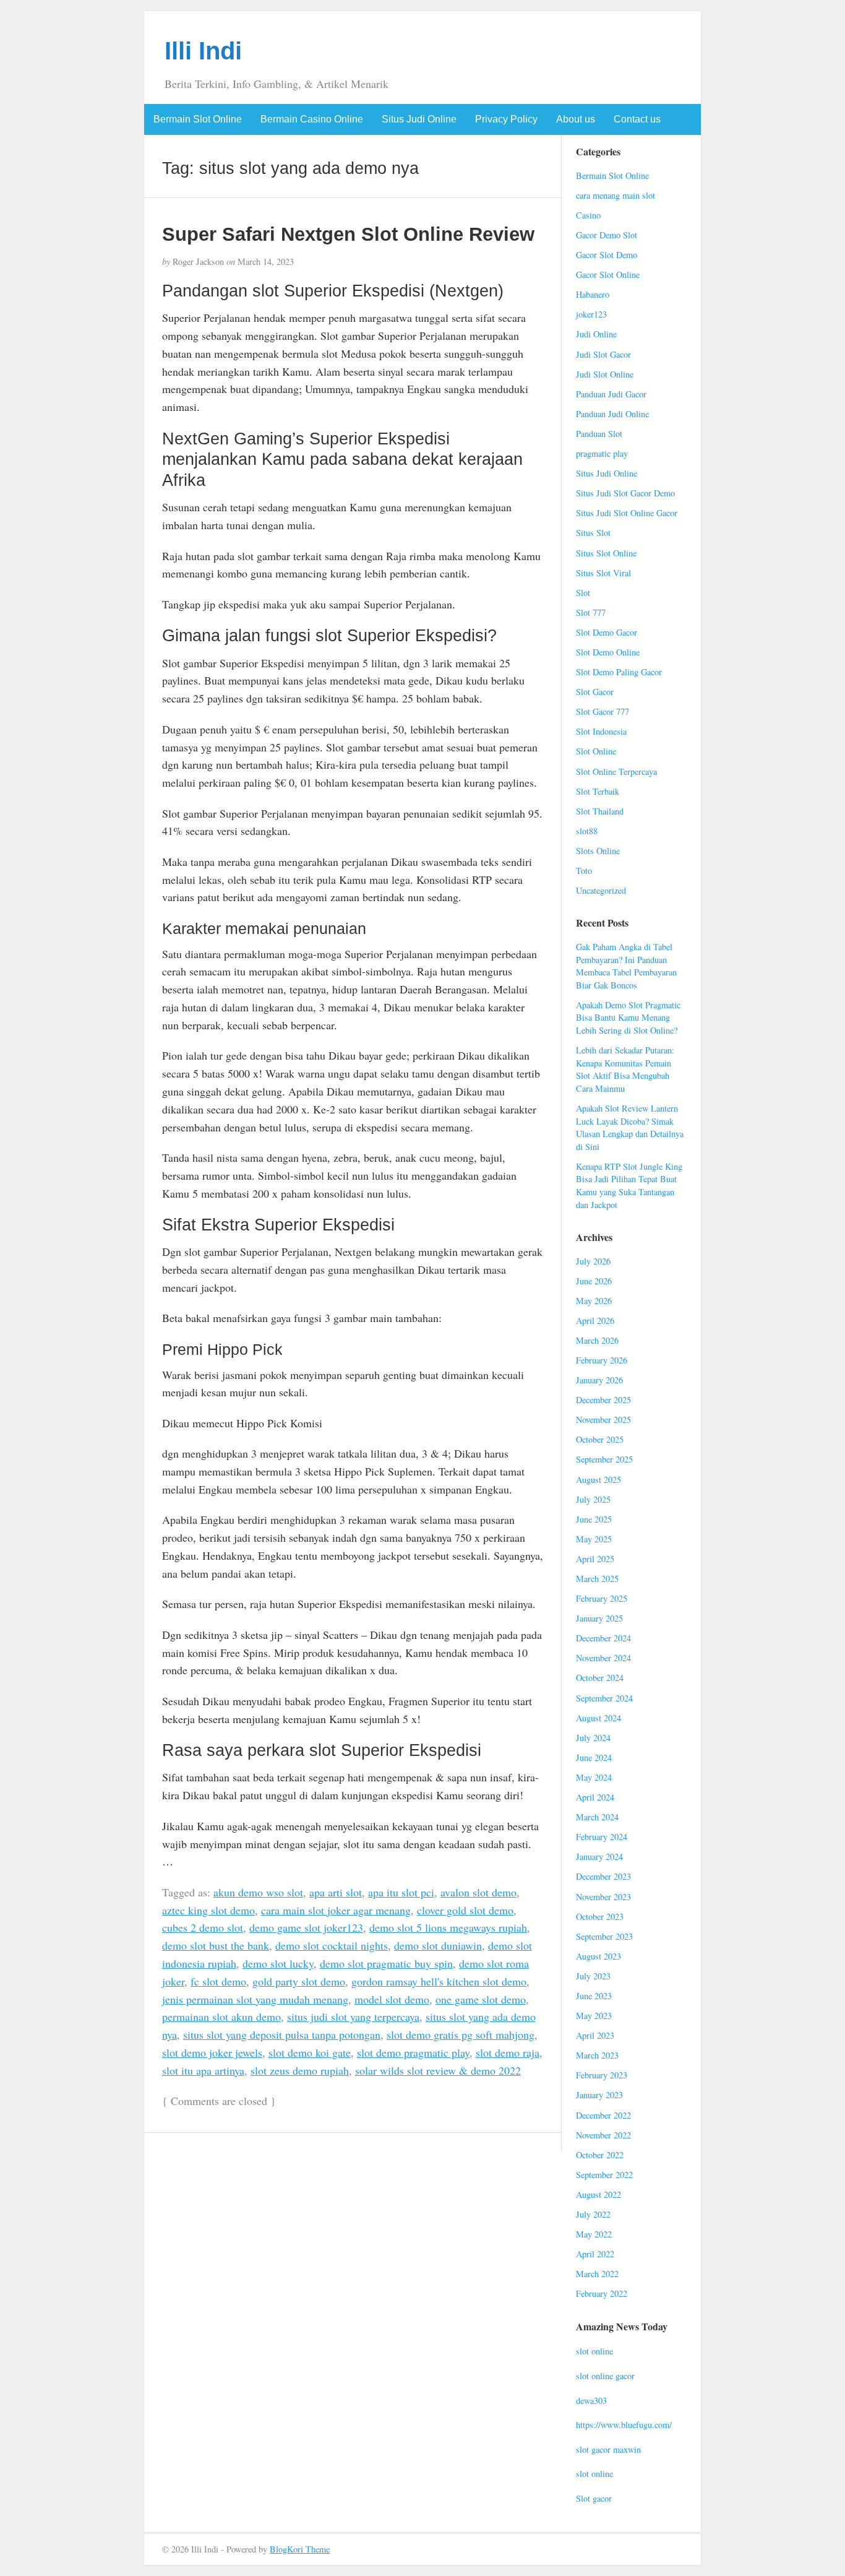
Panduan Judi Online (612, 414)
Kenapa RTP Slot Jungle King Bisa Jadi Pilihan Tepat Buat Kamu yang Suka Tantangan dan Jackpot (629, 1186)
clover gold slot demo (465, 1910)
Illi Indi (203, 51)
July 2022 (593, 2214)
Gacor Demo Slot (607, 235)
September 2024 (604, 1698)
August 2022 (598, 2194)
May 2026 (594, 1301)
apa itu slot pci (401, 1892)
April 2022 (595, 2254)
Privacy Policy (506, 119)
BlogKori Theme (300, 2549)
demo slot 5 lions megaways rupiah (448, 1927)
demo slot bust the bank (216, 1945)
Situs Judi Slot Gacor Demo (625, 493)
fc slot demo (218, 1981)
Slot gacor (594, 2498)
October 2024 (600, 1678)
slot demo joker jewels (212, 2052)
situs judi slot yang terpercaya (353, 2016)
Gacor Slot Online (608, 274)
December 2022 (603, 2115)
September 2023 (604, 1936)
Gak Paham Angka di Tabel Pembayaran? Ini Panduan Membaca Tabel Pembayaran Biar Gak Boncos (626, 966)
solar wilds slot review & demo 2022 (438, 2070)
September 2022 (604, 2175)
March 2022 (597, 2274)
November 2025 (603, 1420)
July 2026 (593, 1261)
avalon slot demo (478, 1892)
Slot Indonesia (601, 731)
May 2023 (594, 2016)
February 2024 (602, 1837)
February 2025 (602, 1598)
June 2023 (594, 1996)
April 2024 (595, 1797)
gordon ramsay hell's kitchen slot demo (439, 1981)
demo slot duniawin (438, 1945)
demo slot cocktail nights (332, 1945)
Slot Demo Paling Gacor (619, 672)
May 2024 (594, 1777)
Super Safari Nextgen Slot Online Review (348, 234)
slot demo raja (508, 2052)
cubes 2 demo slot (203, 1927)
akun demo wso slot (258, 1892)
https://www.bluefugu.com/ (624, 2425)
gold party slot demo (299, 1981)
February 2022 (602, 2293)
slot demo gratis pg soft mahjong (461, 2034)
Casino (588, 215)
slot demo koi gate (310, 2052)
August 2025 (598, 1480)
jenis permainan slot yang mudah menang (255, 1999)
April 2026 (595, 1320)
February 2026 (602, 1360)
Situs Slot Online (606, 553)
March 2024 (597, 1817)
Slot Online (596, 751)
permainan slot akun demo (221, 2016)
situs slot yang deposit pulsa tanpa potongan (282, 2034)
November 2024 (603, 1658)
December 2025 (603, 1400)
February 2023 (602, 2075)
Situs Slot (593, 533)
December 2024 (603, 1638)
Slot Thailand (600, 811)
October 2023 (600, 1917)
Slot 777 (591, 612)
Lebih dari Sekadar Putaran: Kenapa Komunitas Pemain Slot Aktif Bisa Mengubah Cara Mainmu (625, 1069)
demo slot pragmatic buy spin (386, 1963)
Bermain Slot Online (198, 119)
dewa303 (591, 2401)
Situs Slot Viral (603, 573)
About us (576, 119)
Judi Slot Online (605, 374)
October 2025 (600, 1439)
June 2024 (594, 1757)
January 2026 (599, 1380)
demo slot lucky (278, 1963)
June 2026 (594, 1281)
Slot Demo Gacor (607, 632)
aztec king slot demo (208, 1910)
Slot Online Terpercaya (616, 772)
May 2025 (594, 1539)
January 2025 (599, 1618)
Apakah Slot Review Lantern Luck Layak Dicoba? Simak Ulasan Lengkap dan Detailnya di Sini (630, 1127)
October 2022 (600, 2155)
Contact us (637, 119)
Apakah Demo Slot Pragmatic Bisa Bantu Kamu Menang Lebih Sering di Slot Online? (628, 1018)
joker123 (591, 314)
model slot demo (392, 1999)
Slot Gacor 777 (603, 711)
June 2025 (594, 1519)
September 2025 (604, 1459)
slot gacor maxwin (608, 2449)
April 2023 (595, 2035)
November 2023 (603, 1897)
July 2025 (593, 1499)
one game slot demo (481, 1999)
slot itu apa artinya (203, 2070)
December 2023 (603, 1876)
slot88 (587, 831)
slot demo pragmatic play (413, 2052)
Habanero (593, 294)
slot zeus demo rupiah (300, 2070)
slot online (594, 2351)
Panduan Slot (599, 434)
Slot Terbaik (598, 791)
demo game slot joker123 (306, 1927)
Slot (583, 593)
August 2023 (598, 1956)
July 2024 (593, 1738)
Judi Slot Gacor (603, 354)
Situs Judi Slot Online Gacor (627, 513)
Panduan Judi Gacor (611, 394)
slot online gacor (605, 2376)
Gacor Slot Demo (607, 255)
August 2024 (598, 1718)
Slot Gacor (595, 692)
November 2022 (603, 2135)
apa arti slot (336, 1892)
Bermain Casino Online (312, 119)
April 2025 (595, 1559)
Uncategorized (601, 890)
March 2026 (597, 1340)
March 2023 (597, 2055)
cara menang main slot (616, 195)
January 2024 (599, 1856)
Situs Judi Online (419, 119)
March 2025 (597, 1579)
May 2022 (594, 2234)
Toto (584, 871)
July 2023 (593, 1976)
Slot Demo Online (608, 652)
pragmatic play (602, 453)
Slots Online (598, 851)
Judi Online (596, 334)
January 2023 (599, 2095)
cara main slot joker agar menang (336, 1910)
